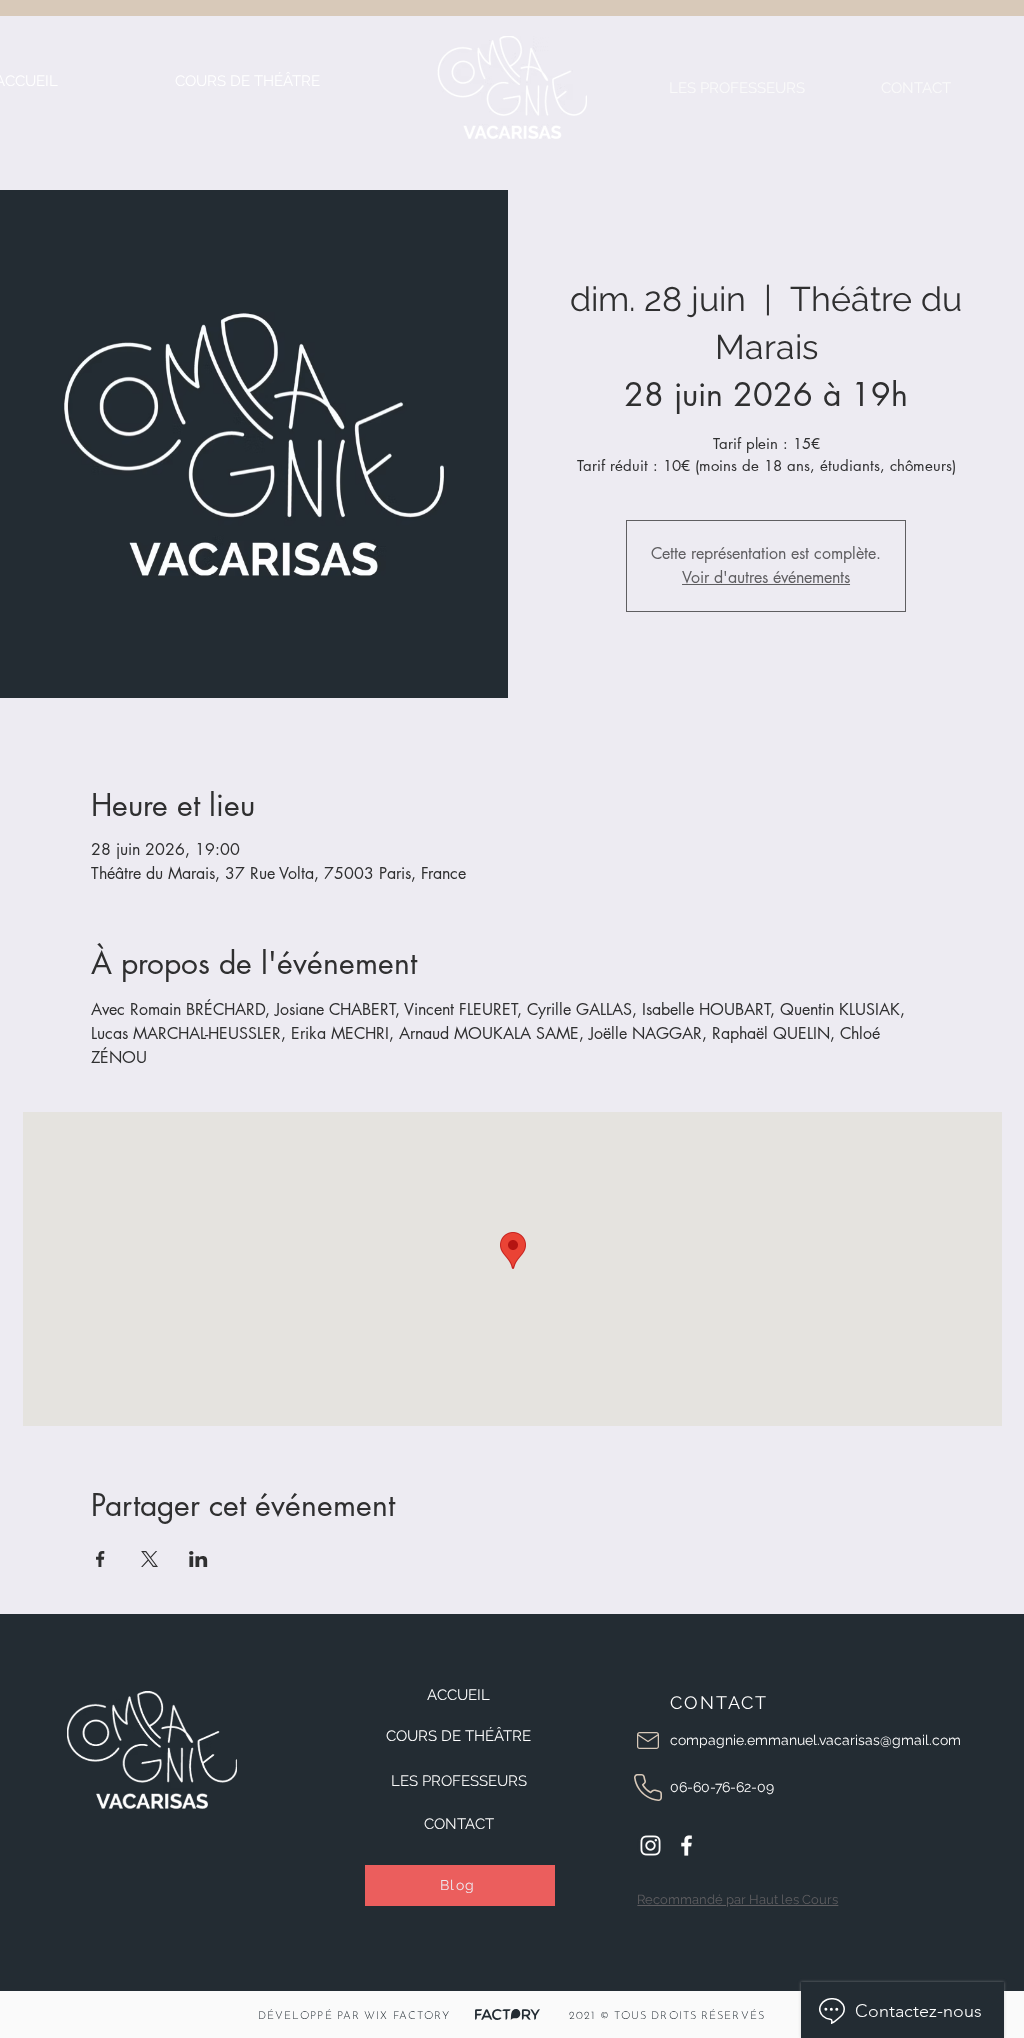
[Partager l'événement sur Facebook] (100, 1559)
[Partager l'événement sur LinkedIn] (198, 1559)
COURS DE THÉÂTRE (458, 1736)
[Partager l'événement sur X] (149, 1559)
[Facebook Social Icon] (686, 1845)
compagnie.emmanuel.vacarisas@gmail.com (815, 1740)
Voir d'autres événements (766, 577)
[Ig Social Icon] (650, 1845)
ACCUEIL (458, 1695)
